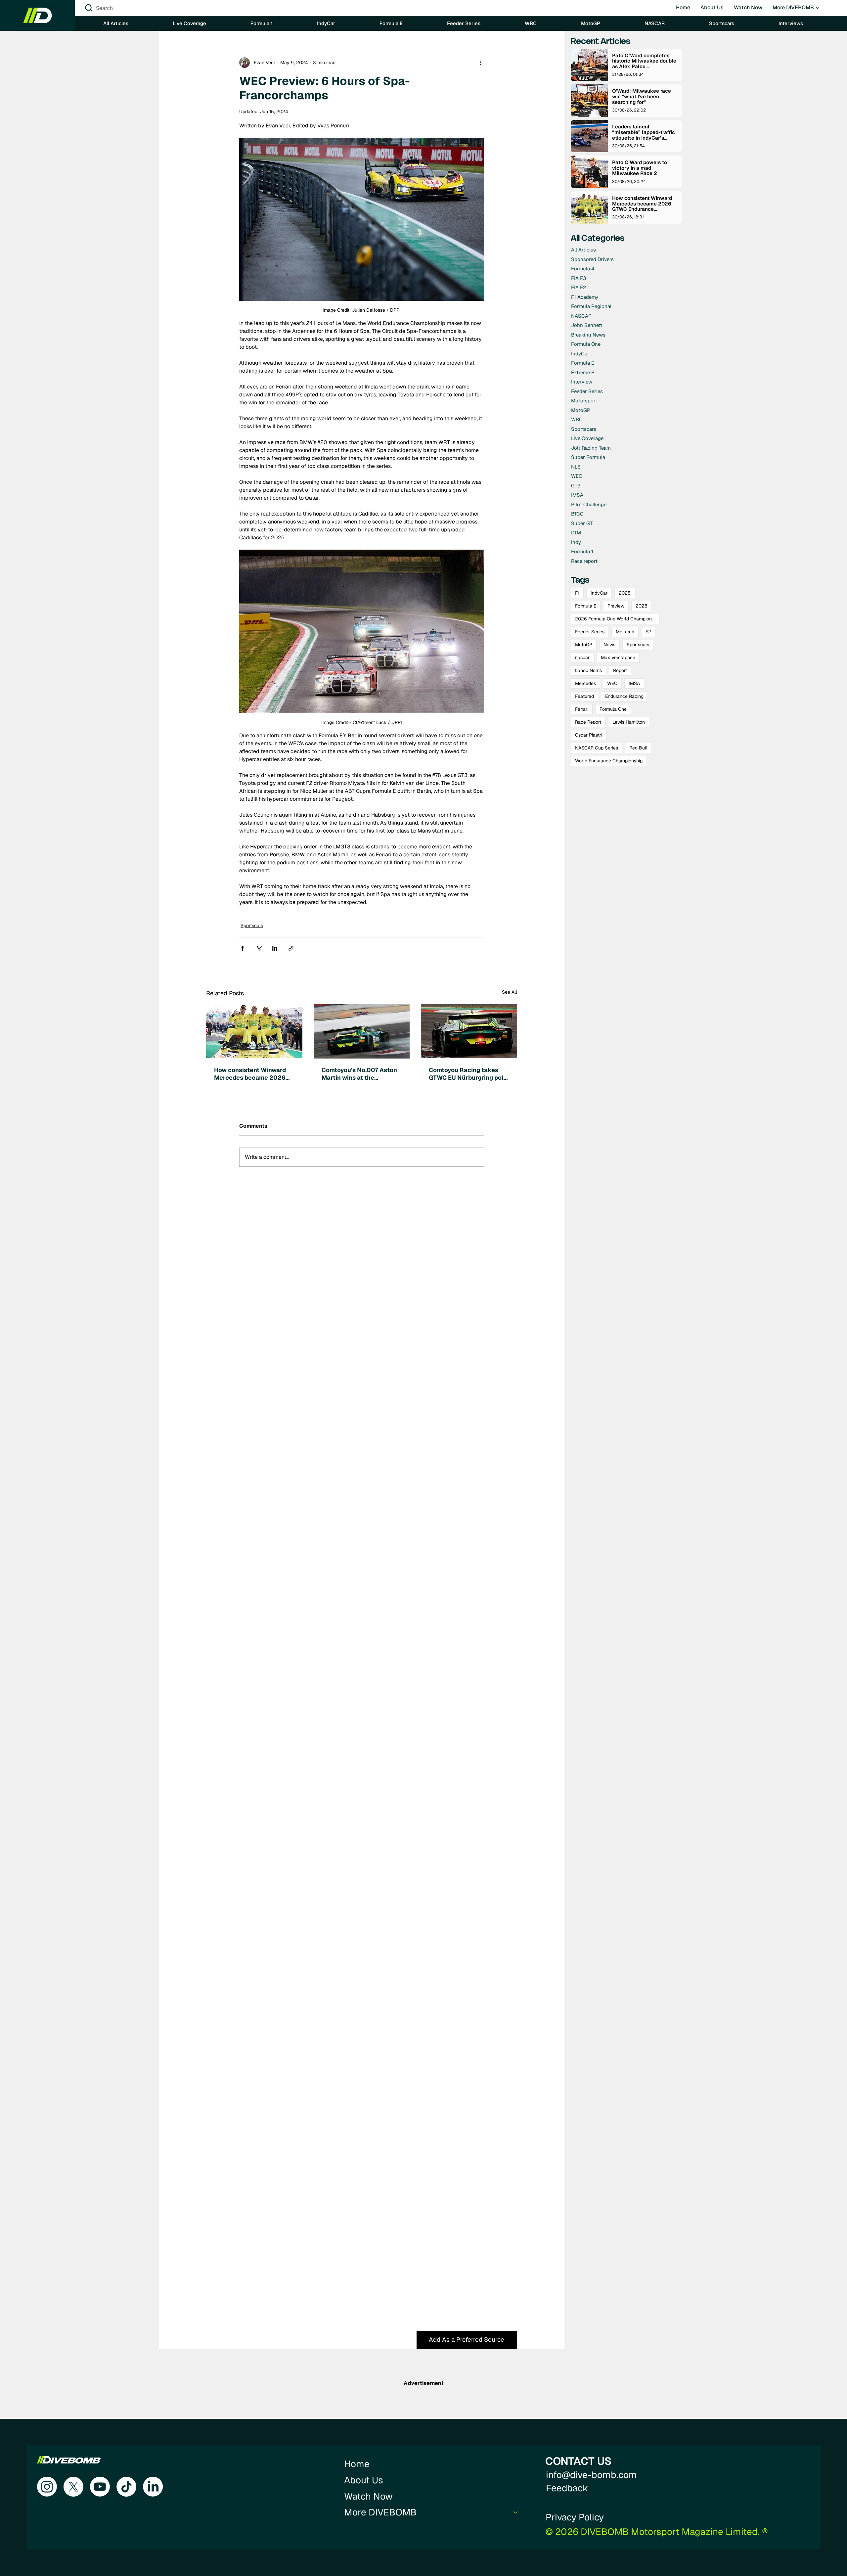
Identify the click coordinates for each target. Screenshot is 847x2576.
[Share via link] (291, 948)
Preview (616, 606)
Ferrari (582, 709)
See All (510, 992)
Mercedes (585, 683)
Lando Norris (588, 670)
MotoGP (584, 645)
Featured (584, 696)
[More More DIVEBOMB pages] (818, 8)
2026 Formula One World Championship (617, 619)
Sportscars (252, 926)
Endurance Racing (624, 696)
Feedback (567, 2488)
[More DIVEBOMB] (516, 2512)
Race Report (588, 722)
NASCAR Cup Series (597, 748)
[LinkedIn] (153, 2487)
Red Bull (638, 748)
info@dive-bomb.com (591, 2475)
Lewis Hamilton (629, 722)
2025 (625, 593)
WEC (612, 683)
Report (620, 670)
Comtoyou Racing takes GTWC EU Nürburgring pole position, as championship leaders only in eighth (468, 1074)
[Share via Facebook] (242, 948)
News (609, 645)
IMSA (634, 683)
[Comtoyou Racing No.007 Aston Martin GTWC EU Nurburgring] (362, 1031)
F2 (648, 632)
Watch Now (368, 2496)
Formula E (586, 606)
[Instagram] (47, 2487)
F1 (577, 593)
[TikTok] (126, 2487)
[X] (73, 2487)
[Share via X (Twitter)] (259, 948)
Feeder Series (590, 632)
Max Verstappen (618, 657)
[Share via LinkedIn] (275, 948)
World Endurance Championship (609, 761)
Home (357, 2464)
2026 (642, 606)
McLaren (625, 632)
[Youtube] (100, 2487)
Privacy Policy (575, 2517)
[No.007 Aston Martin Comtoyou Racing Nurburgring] (469, 1031)
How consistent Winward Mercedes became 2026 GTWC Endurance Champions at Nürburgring (253, 1074)
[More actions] (480, 63)
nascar (582, 657)
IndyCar (599, 593)
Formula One (613, 709)
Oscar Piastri (589, 735)
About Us (364, 2480)
